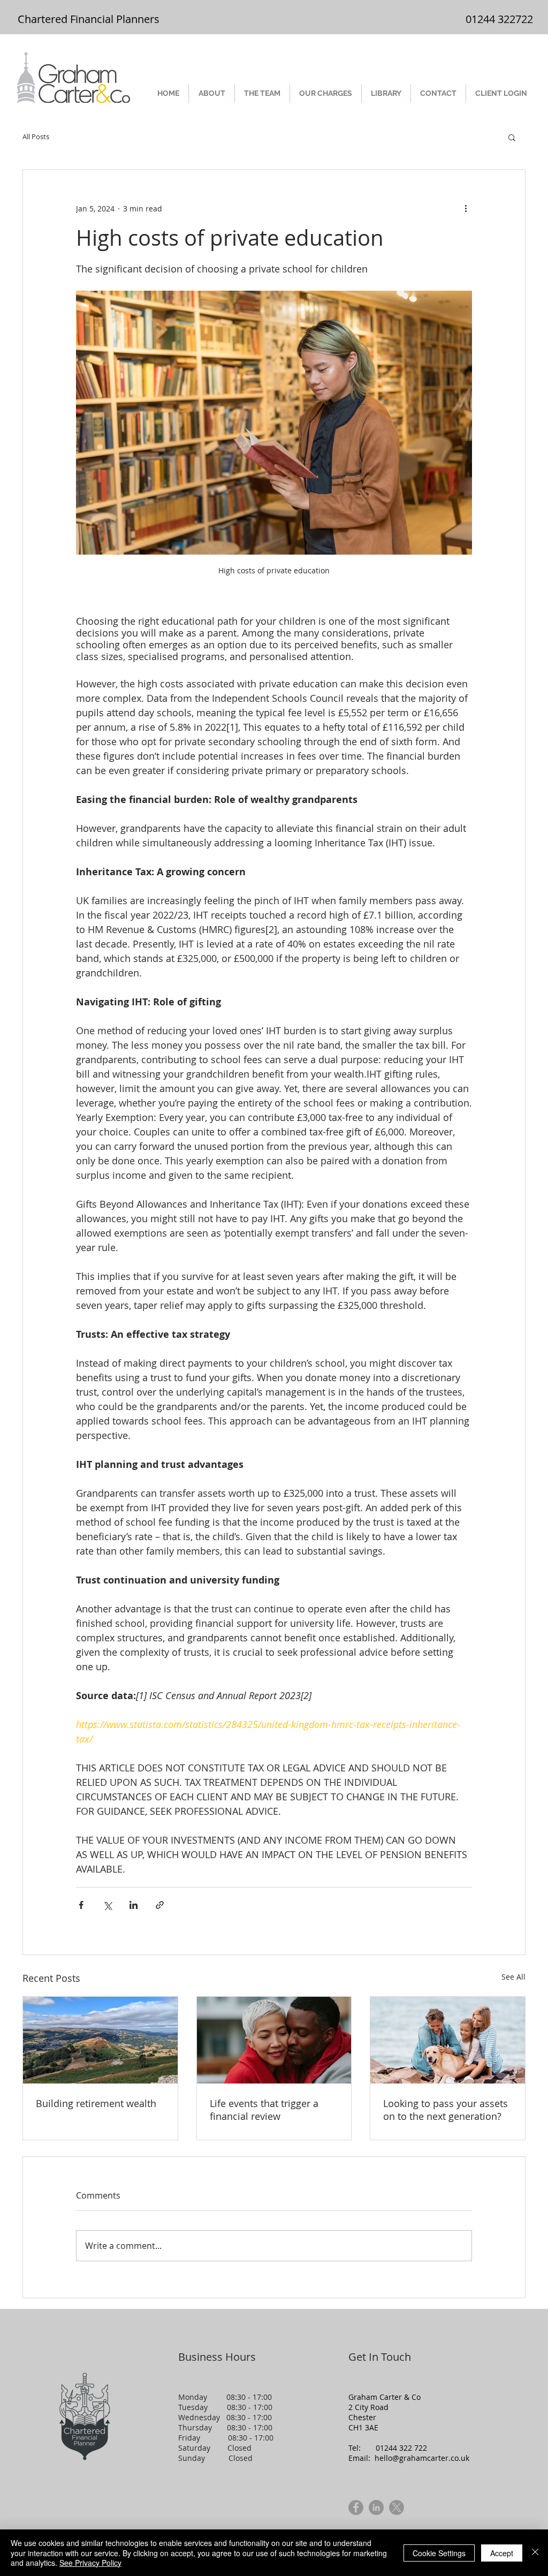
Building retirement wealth (96, 2103)
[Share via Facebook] (81, 1905)
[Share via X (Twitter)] (107, 1905)
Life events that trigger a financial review (264, 2110)
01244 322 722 (401, 2448)
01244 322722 (499, 19)
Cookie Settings (439, 2553)
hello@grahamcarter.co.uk (422, 2458)
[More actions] (466, 208)
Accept (502, 2553)
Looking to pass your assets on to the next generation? (446, 2110)
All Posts (36, 137)
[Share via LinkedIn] (134, 1905)
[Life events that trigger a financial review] (274, 2040)
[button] (512, 137)
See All (513, 1977)
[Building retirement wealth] (100, 2040)
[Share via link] (160, 1905)
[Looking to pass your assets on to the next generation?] (448, 2040)
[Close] (535, 2553)
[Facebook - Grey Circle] (356, 2507)
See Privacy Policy (90, 2563)
